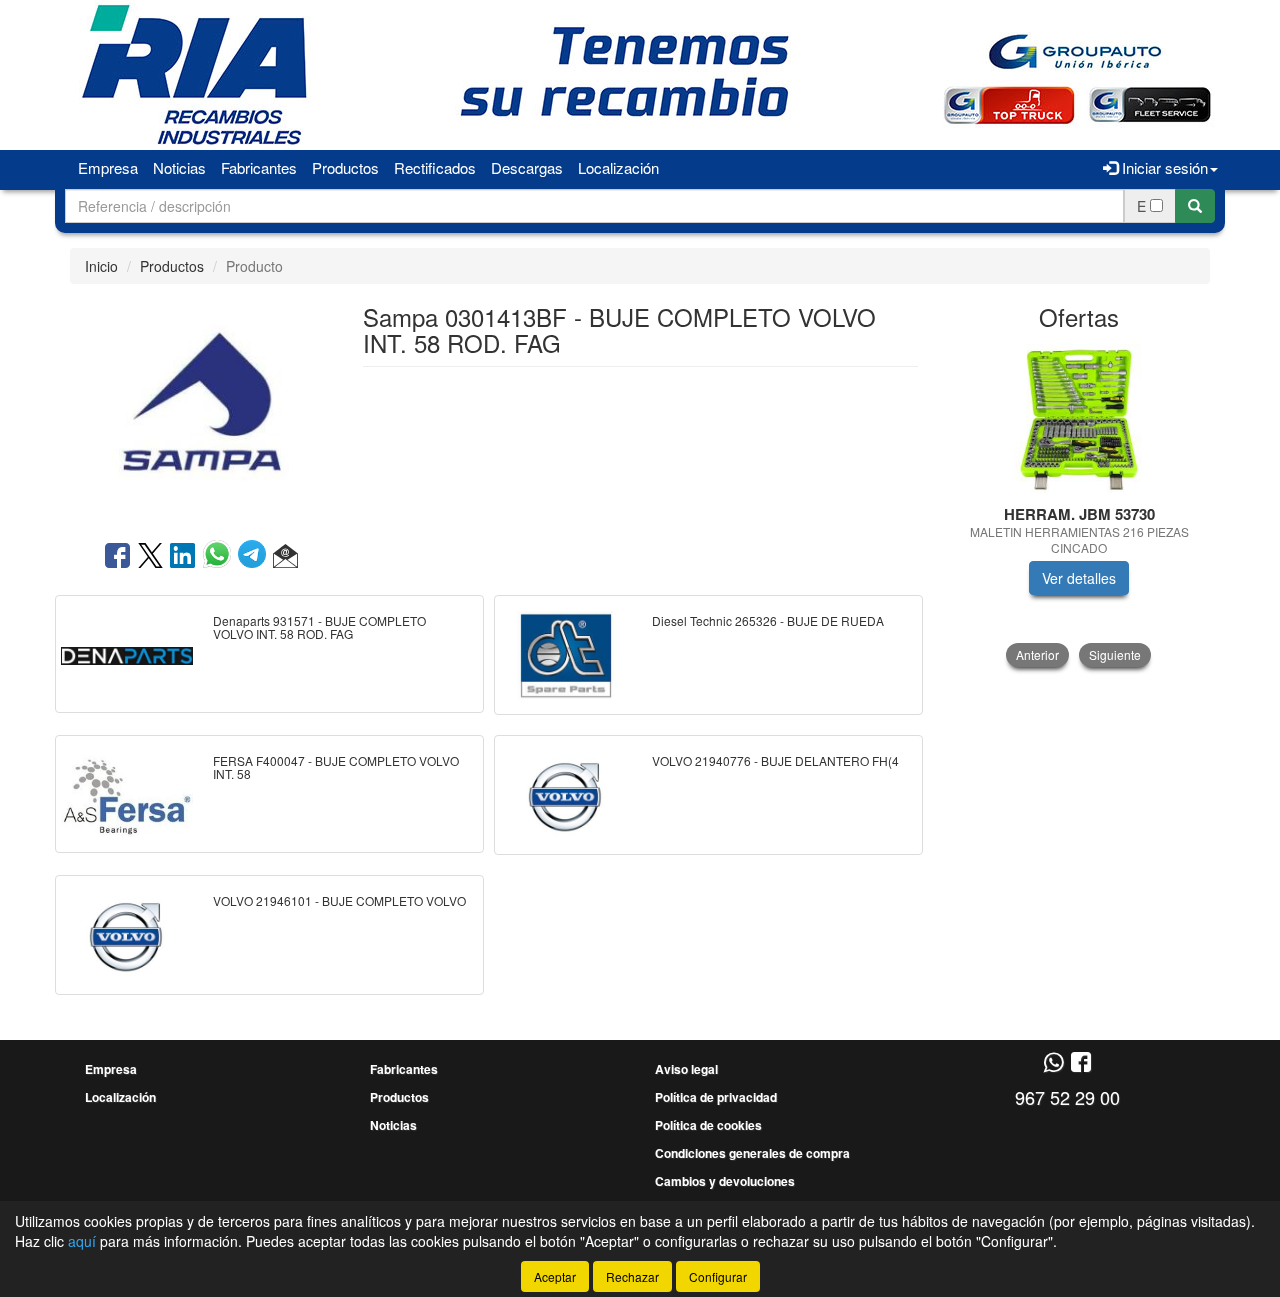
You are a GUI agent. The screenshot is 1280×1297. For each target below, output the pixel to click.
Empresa (108, 167)
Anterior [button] (1037, 654)
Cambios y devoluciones (725, 1181)
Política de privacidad (716, 1097)
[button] (285, 557)
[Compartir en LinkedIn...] (183, 557)
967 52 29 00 (1067, 1097)
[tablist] (1079, 505)
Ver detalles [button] (1079, 578)
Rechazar (632, 1276)
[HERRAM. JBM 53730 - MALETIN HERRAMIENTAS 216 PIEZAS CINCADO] (1079, 419)
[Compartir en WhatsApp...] (220, 557)
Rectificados (435, 167)
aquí (82, 1241)
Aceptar (555, 1276)
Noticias (179, 167)
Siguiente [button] (1115, 654)
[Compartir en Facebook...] (117, 557)
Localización (618, 167)
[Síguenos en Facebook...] (1081, 1063)
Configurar (718, 1276)
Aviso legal (686, 1069)
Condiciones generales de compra (752, 1153)
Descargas (527, 167)
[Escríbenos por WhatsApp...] (1053, 1063)
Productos (345, 167)
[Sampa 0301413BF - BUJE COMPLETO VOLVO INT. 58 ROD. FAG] (201, 410)
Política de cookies (708, 1125)
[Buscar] (1195, 206)
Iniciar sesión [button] (1163, 167)
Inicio (101, 266)
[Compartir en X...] (150, 557)
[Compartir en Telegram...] (255, 557)
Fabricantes (259, 167)
